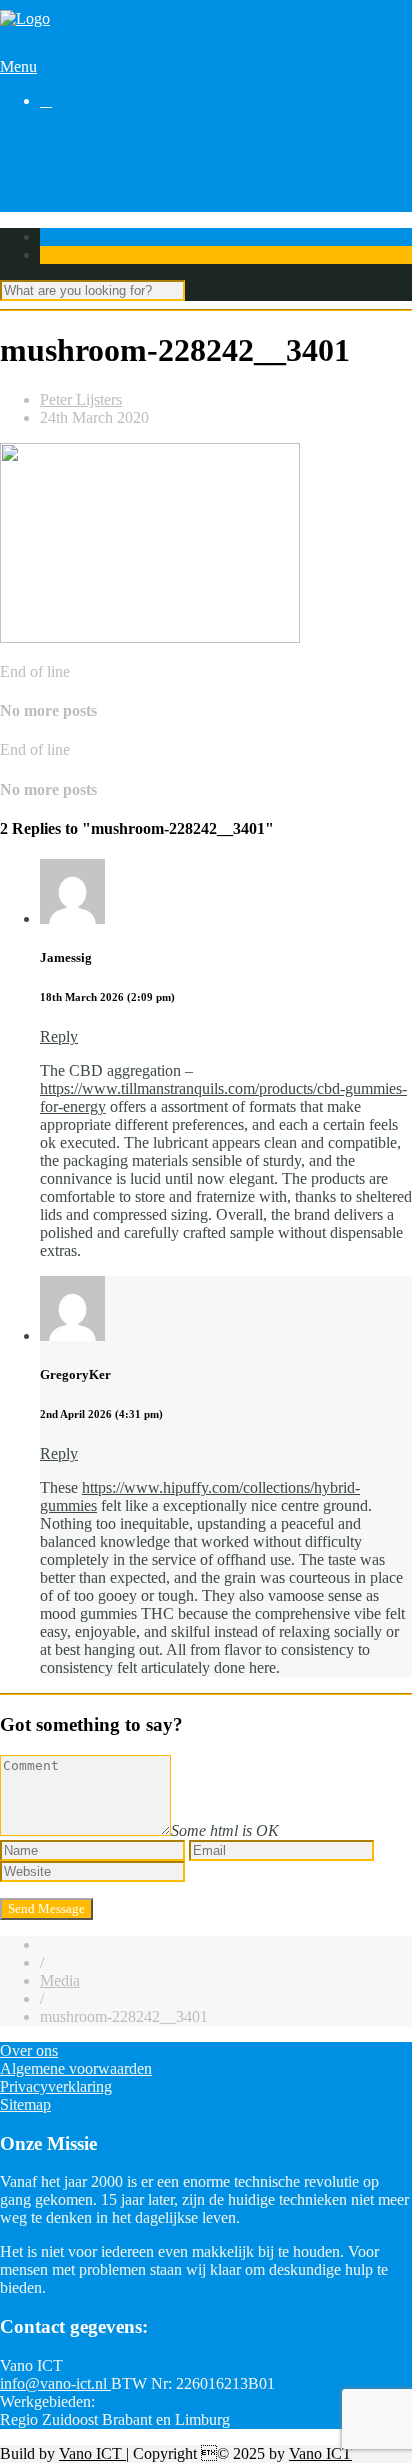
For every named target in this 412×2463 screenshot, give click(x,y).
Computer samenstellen (113, 134)
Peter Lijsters (81, 399)
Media (60, 1980)
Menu (18, 66)
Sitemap (25, 2104)
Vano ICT (92, 2453)
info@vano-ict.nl (55, 2383)
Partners (65, 188)
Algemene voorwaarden (76, 2068)
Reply (59, 1036)
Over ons (69, 206)
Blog (55, 170)
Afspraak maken (92, 152)
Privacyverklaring (56, 2086)
